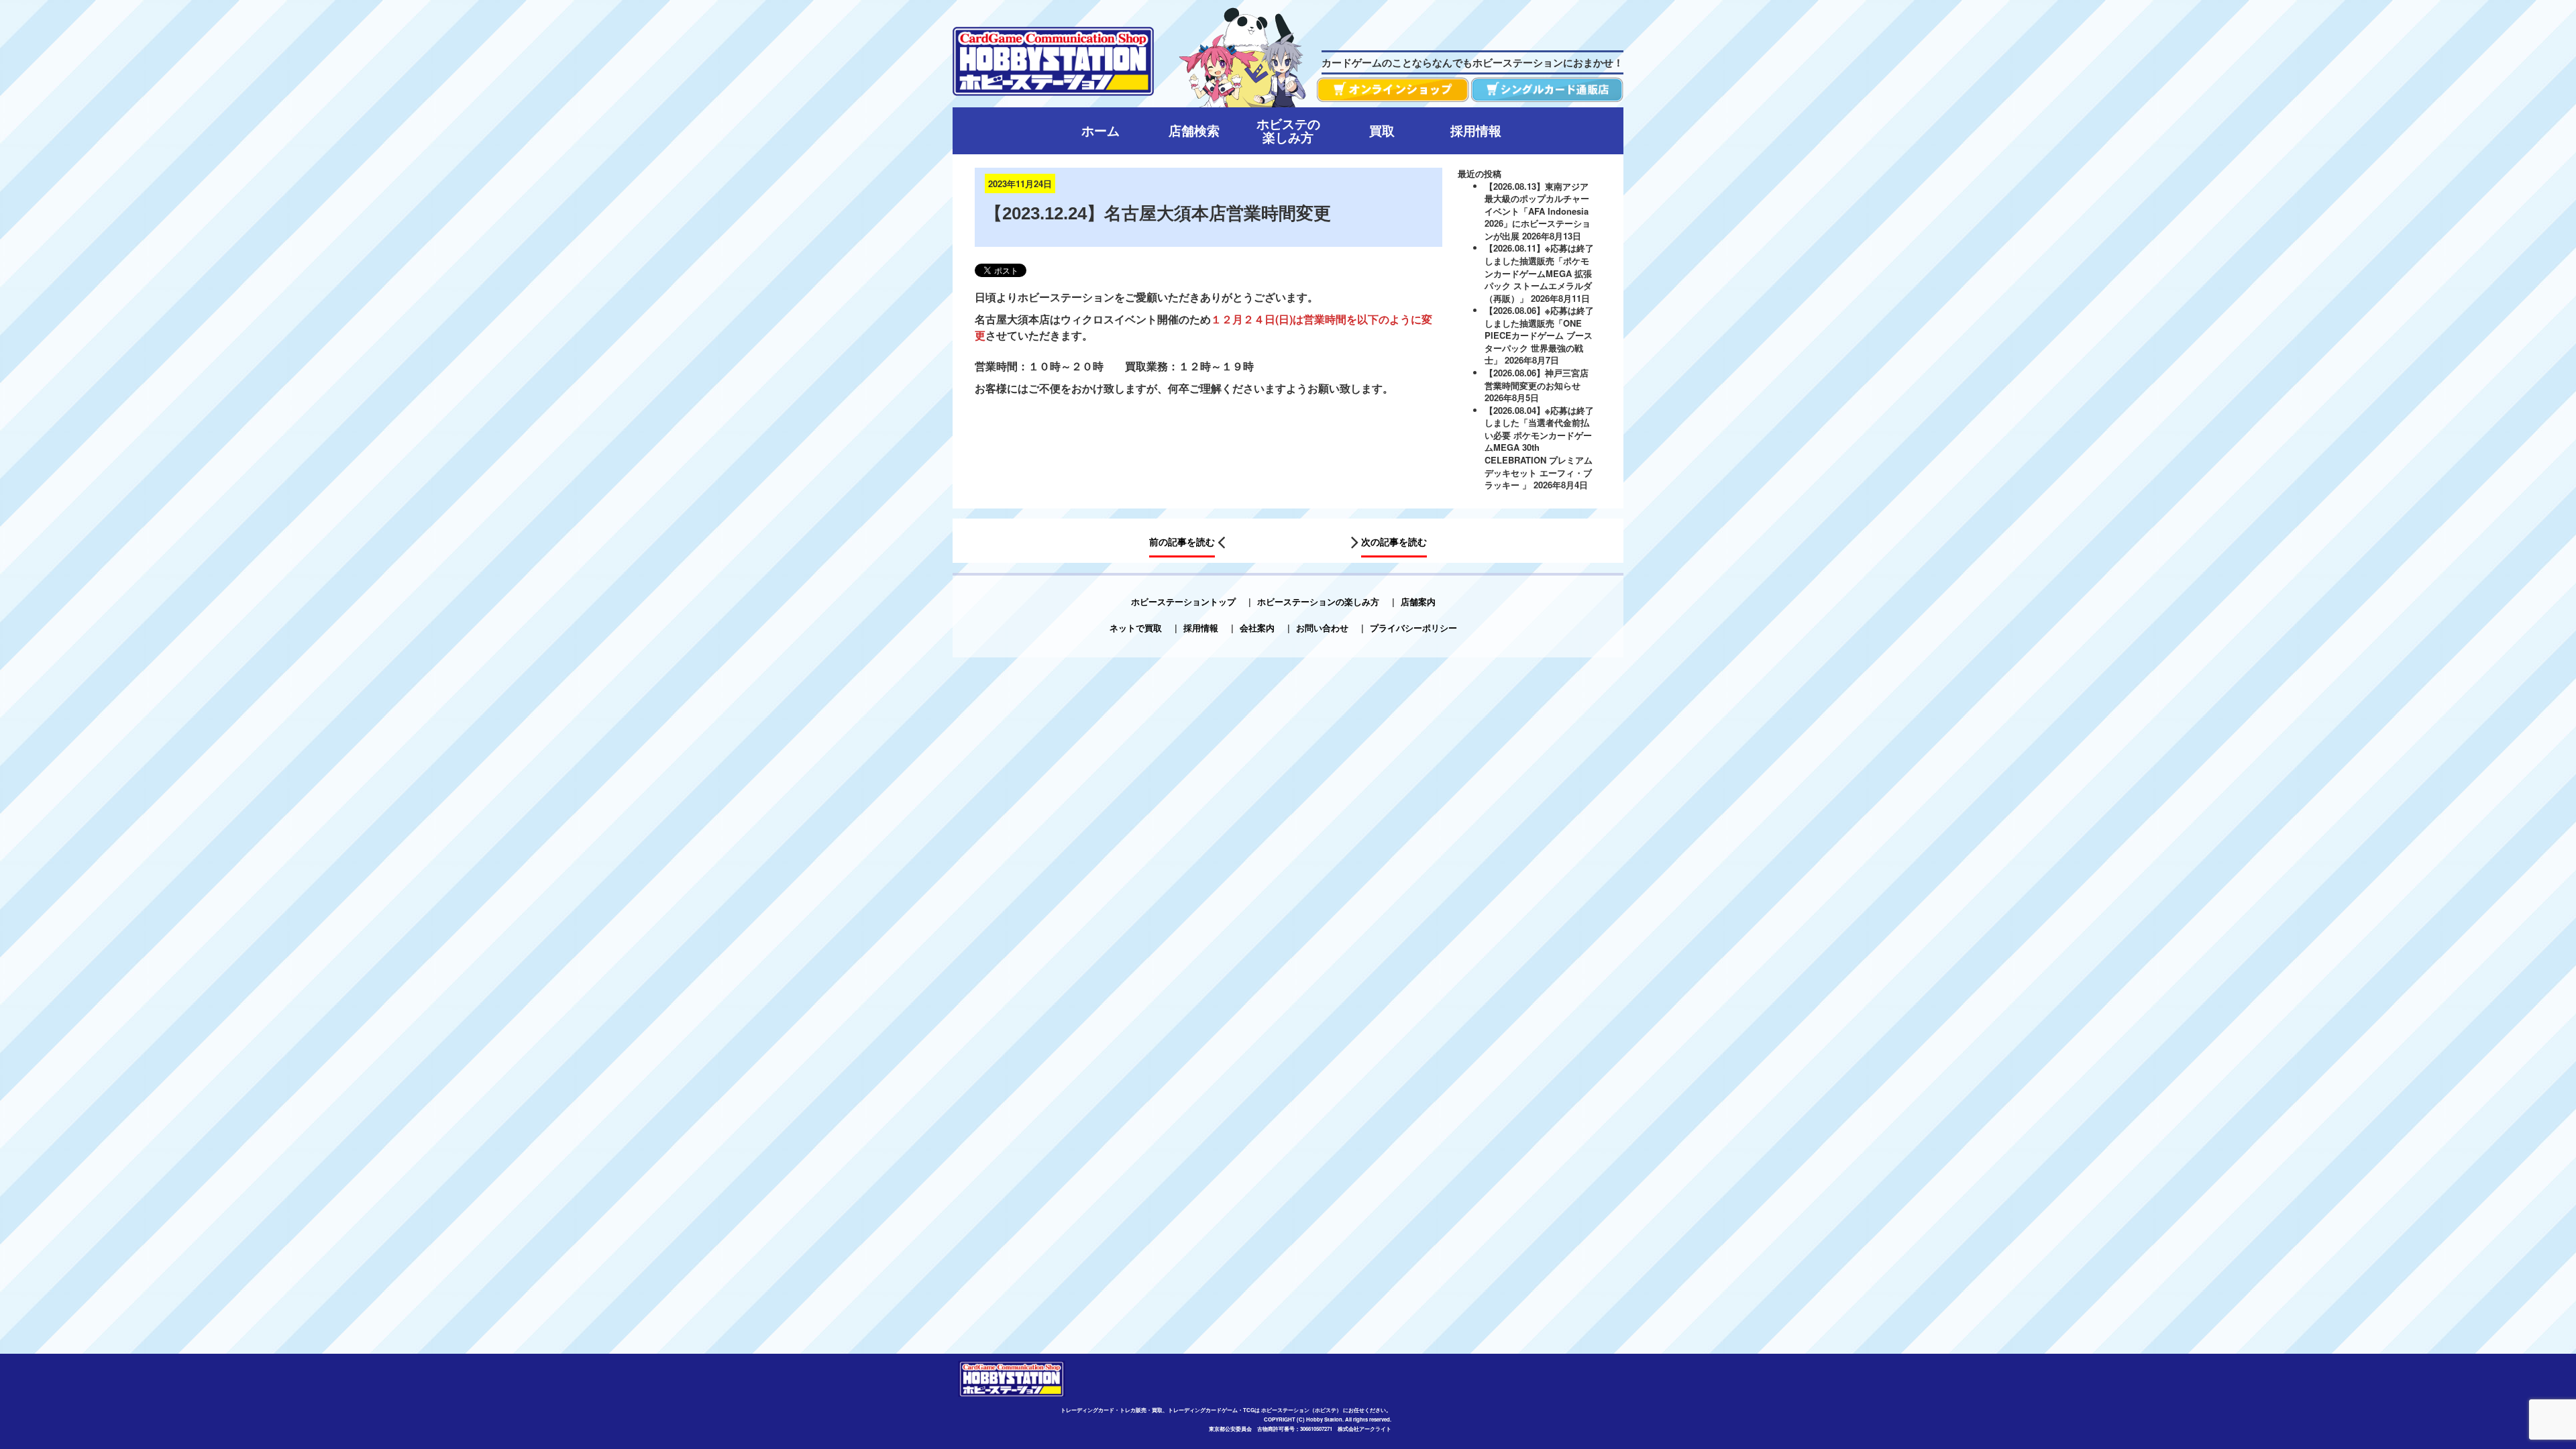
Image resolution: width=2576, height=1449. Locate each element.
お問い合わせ (1322, 628)
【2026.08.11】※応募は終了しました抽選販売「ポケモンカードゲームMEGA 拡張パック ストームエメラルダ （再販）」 (1539, 273)
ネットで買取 (1136, 628)
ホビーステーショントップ (1183, 601)
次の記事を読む (1394, 541)
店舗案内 (1418, 601)
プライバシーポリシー (1413, 628)
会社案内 (1257, 628)
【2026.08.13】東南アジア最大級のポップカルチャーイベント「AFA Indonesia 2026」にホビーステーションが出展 (1538, 211)
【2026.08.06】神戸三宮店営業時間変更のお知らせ (1537, 379)
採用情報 (1201, 628)
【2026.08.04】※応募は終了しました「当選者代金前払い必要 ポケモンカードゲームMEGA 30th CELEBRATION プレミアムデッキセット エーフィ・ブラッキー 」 (1539, 447)
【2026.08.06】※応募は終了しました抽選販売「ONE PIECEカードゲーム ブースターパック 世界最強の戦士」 (1539, 335)
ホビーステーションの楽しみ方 (1318, 601)
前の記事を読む (1182, 541)
